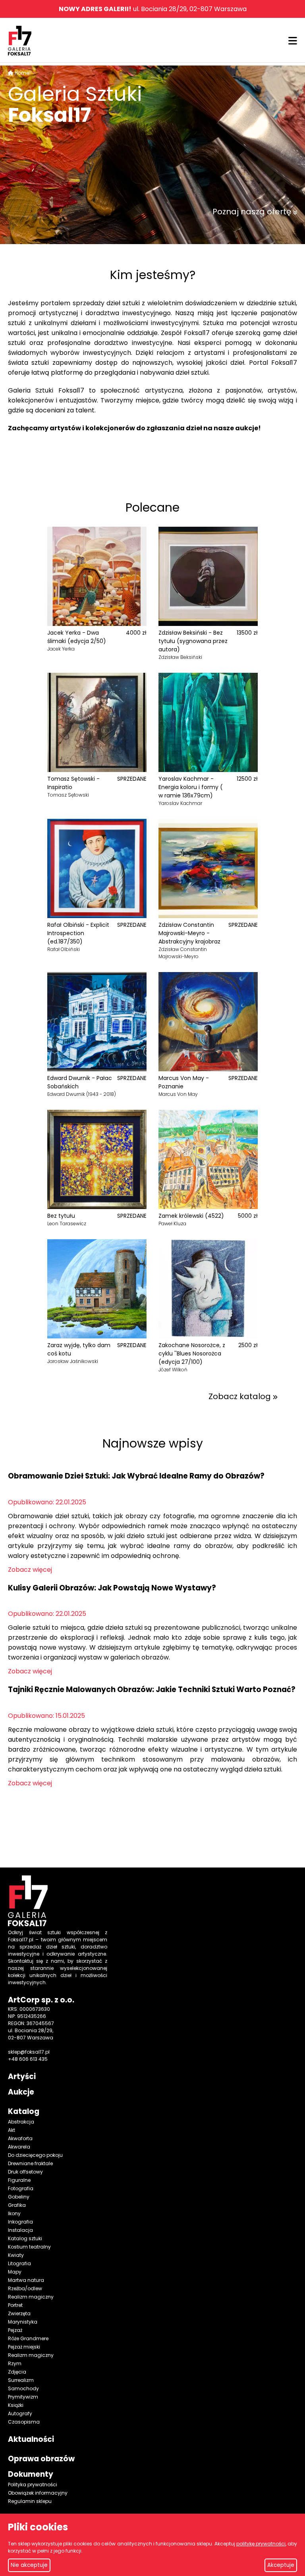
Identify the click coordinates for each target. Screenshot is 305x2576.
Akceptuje (281, 2565)
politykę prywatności (261, 2544)
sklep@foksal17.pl (29, 2052)
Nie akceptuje (29, 2565)
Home (22, 73)
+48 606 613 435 (28, 2059)
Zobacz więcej (30, 1570)
